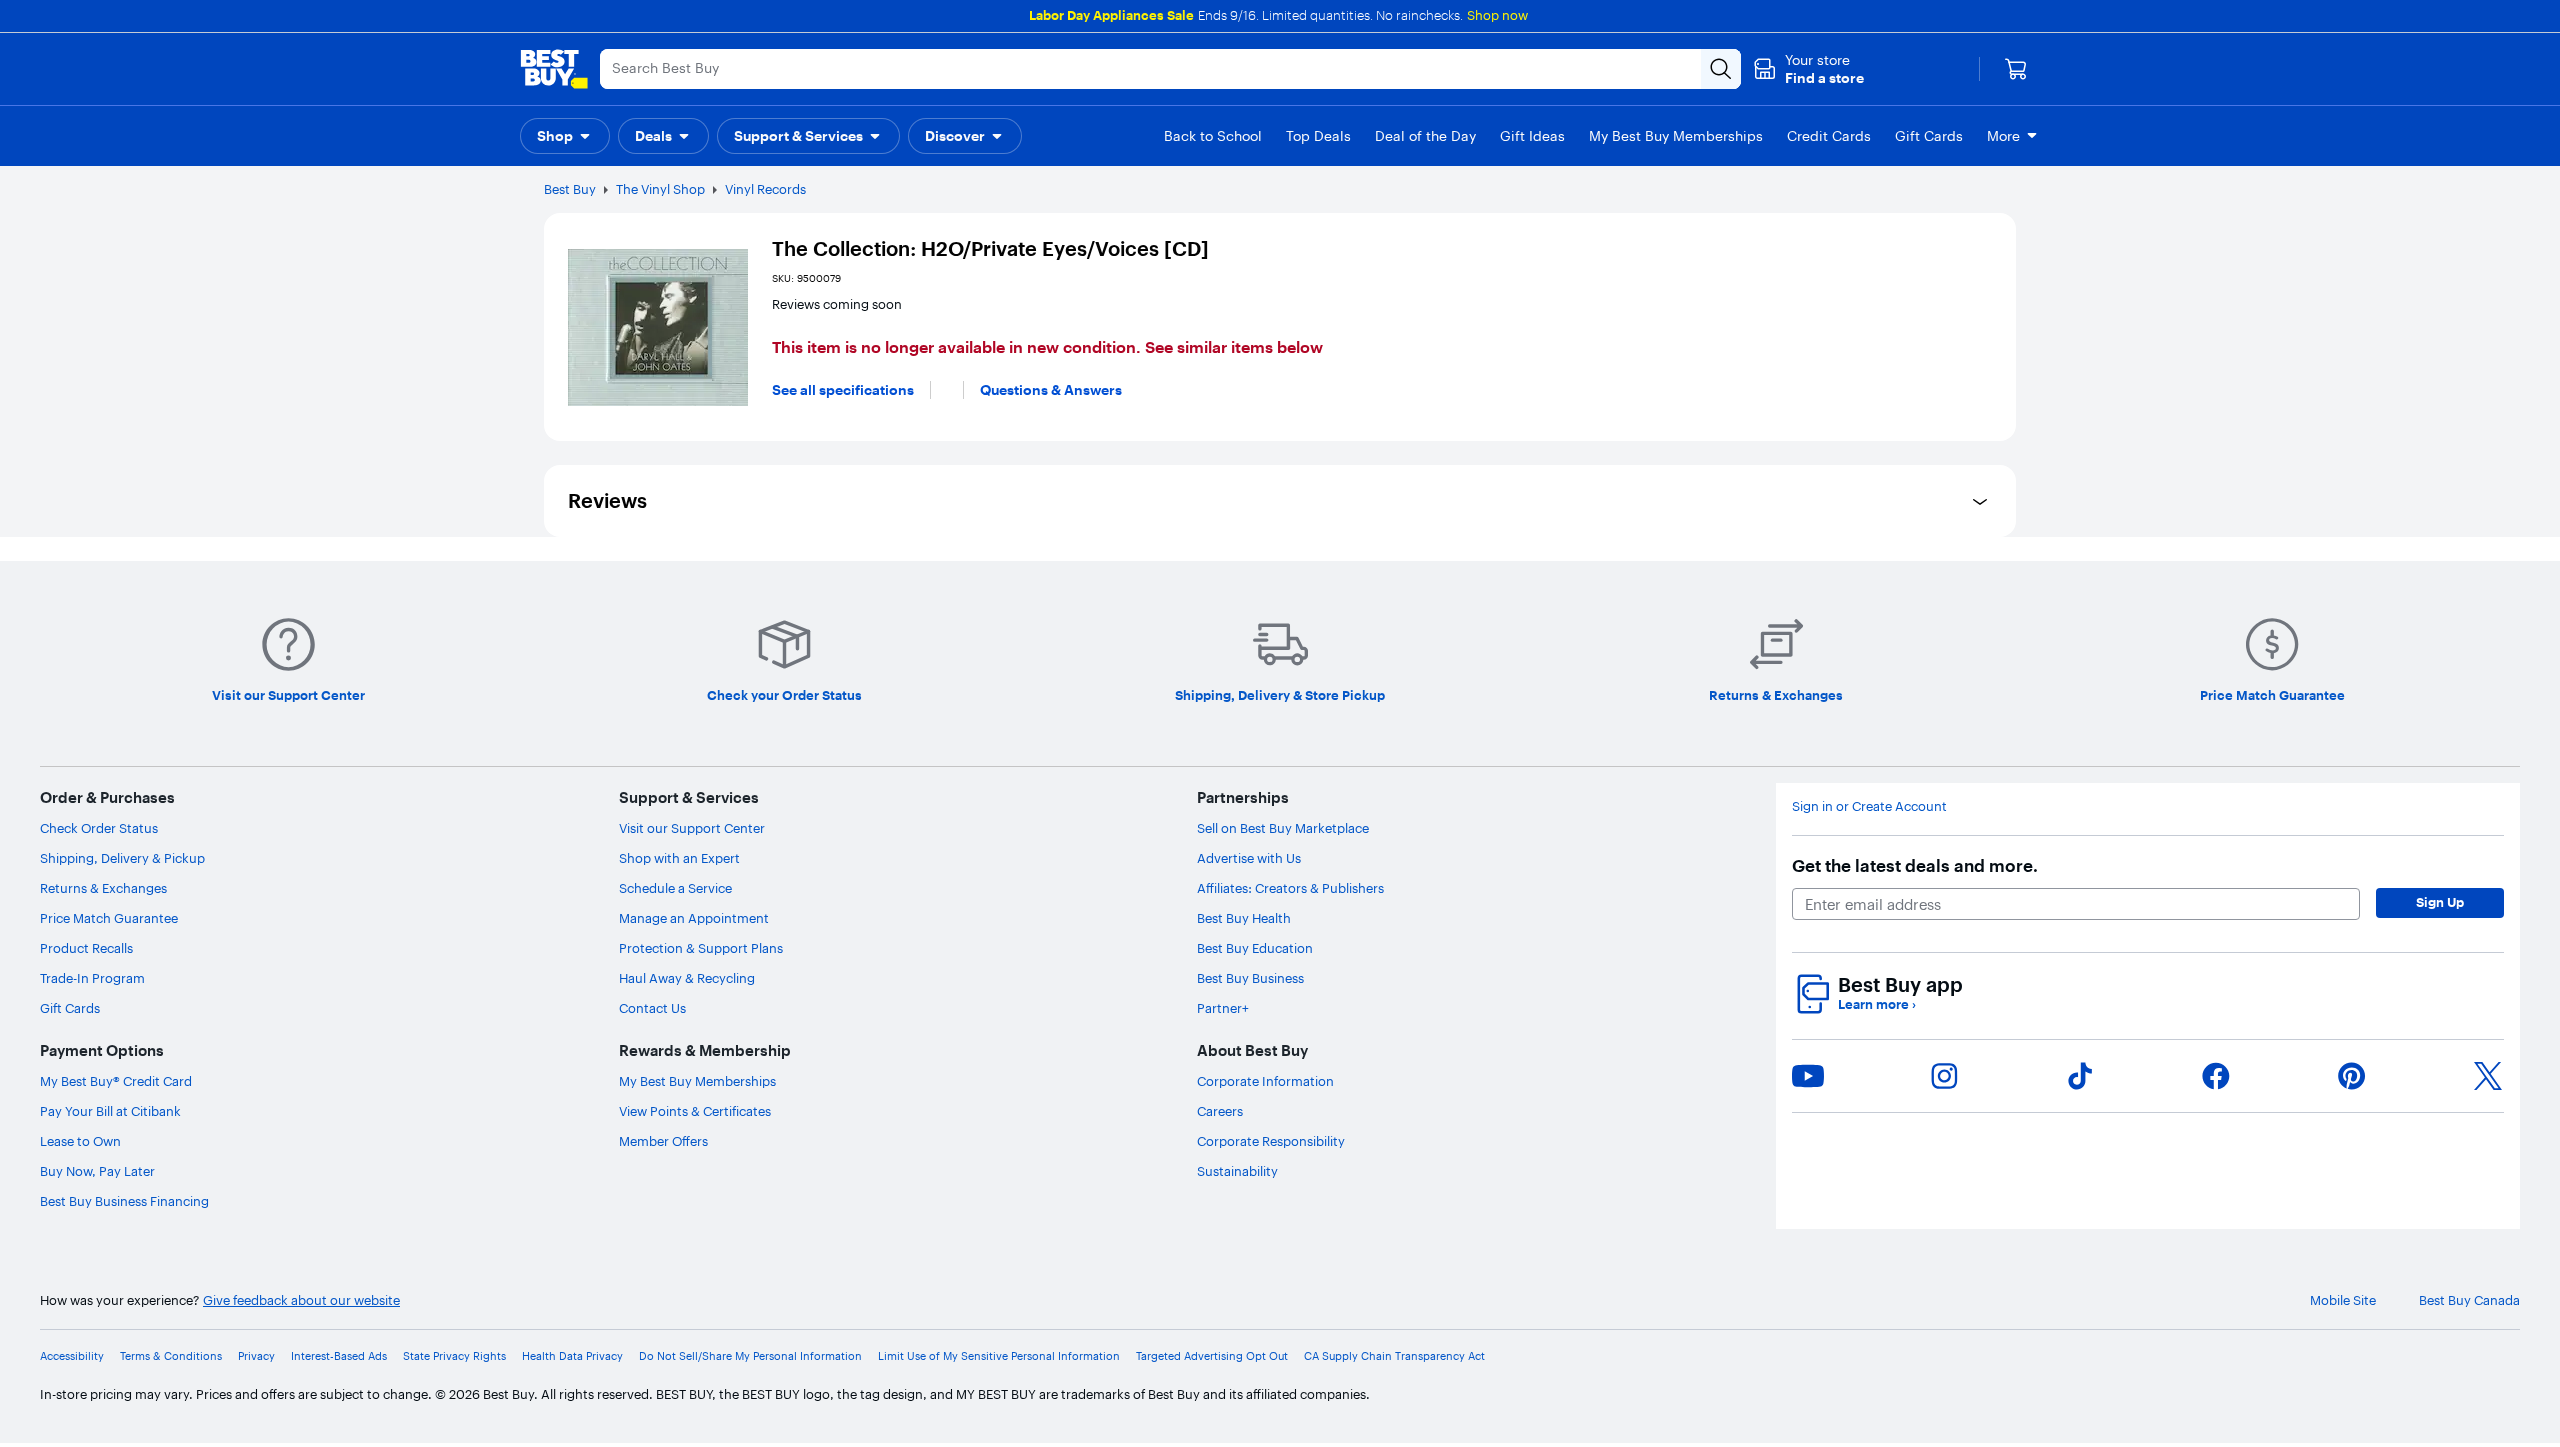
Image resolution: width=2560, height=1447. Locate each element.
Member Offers (663, 1141)
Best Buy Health (1244, 918)
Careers (1220, 1111)
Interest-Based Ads (339, 1356)
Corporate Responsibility (1271, 1141)
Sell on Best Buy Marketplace (1283, 828)
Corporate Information (1265, 1081)
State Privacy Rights (454, 1356)
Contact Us (652, 1008)
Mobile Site (2343, 1300)
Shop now (1497, 15)
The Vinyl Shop (660, 189)
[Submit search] (1721, 69)
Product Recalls (86, 948)
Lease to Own (80, 1141)
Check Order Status (99, 828)
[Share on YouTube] (1808, 1076)
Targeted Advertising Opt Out (1212, 1356)
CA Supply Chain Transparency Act (1394, 1356)
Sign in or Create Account (1869, 806)
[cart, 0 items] (2016, 69)
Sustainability (1237, 1171)
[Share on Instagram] (1944, 1076)
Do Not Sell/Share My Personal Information (750, 1356)
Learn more (1877, 1004)
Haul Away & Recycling (687, 978)
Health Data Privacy (572, 1356)
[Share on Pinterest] (2352, 1076)
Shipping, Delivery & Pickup (122, 858)
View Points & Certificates (695, 1111)
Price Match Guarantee (109, 918)
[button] (1808, 69)
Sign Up (2440, 902)
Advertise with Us (1249, 858)
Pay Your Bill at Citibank (110, 1111)
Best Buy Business (1250, 978)
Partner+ (1223, 1008)
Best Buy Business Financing (124, 1201)
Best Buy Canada (2469, 1300)
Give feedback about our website (301, 1300)
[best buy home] (554, 69)
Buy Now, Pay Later (97, 1171)
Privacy (256, 1356)
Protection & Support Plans (701, 948)
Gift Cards (70, 1008)
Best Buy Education (1255, 948)
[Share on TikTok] (2080, 1076)
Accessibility (72, 1356)
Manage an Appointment (694, 918)
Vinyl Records (765, 189)
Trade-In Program (92, 978)
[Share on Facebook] (2216, 1076)
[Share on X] (2488, 1076)
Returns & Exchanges (103, 888)
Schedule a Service (675, 888)
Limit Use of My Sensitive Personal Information (999, 1356)
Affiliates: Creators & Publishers (1290, 888)
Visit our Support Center (692, 828)
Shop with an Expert (679, 858)
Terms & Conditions (171, 1356)
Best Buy (570, 189)
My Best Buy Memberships (697, 1081)
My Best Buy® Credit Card (116, 1081)
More (2003, 136)
